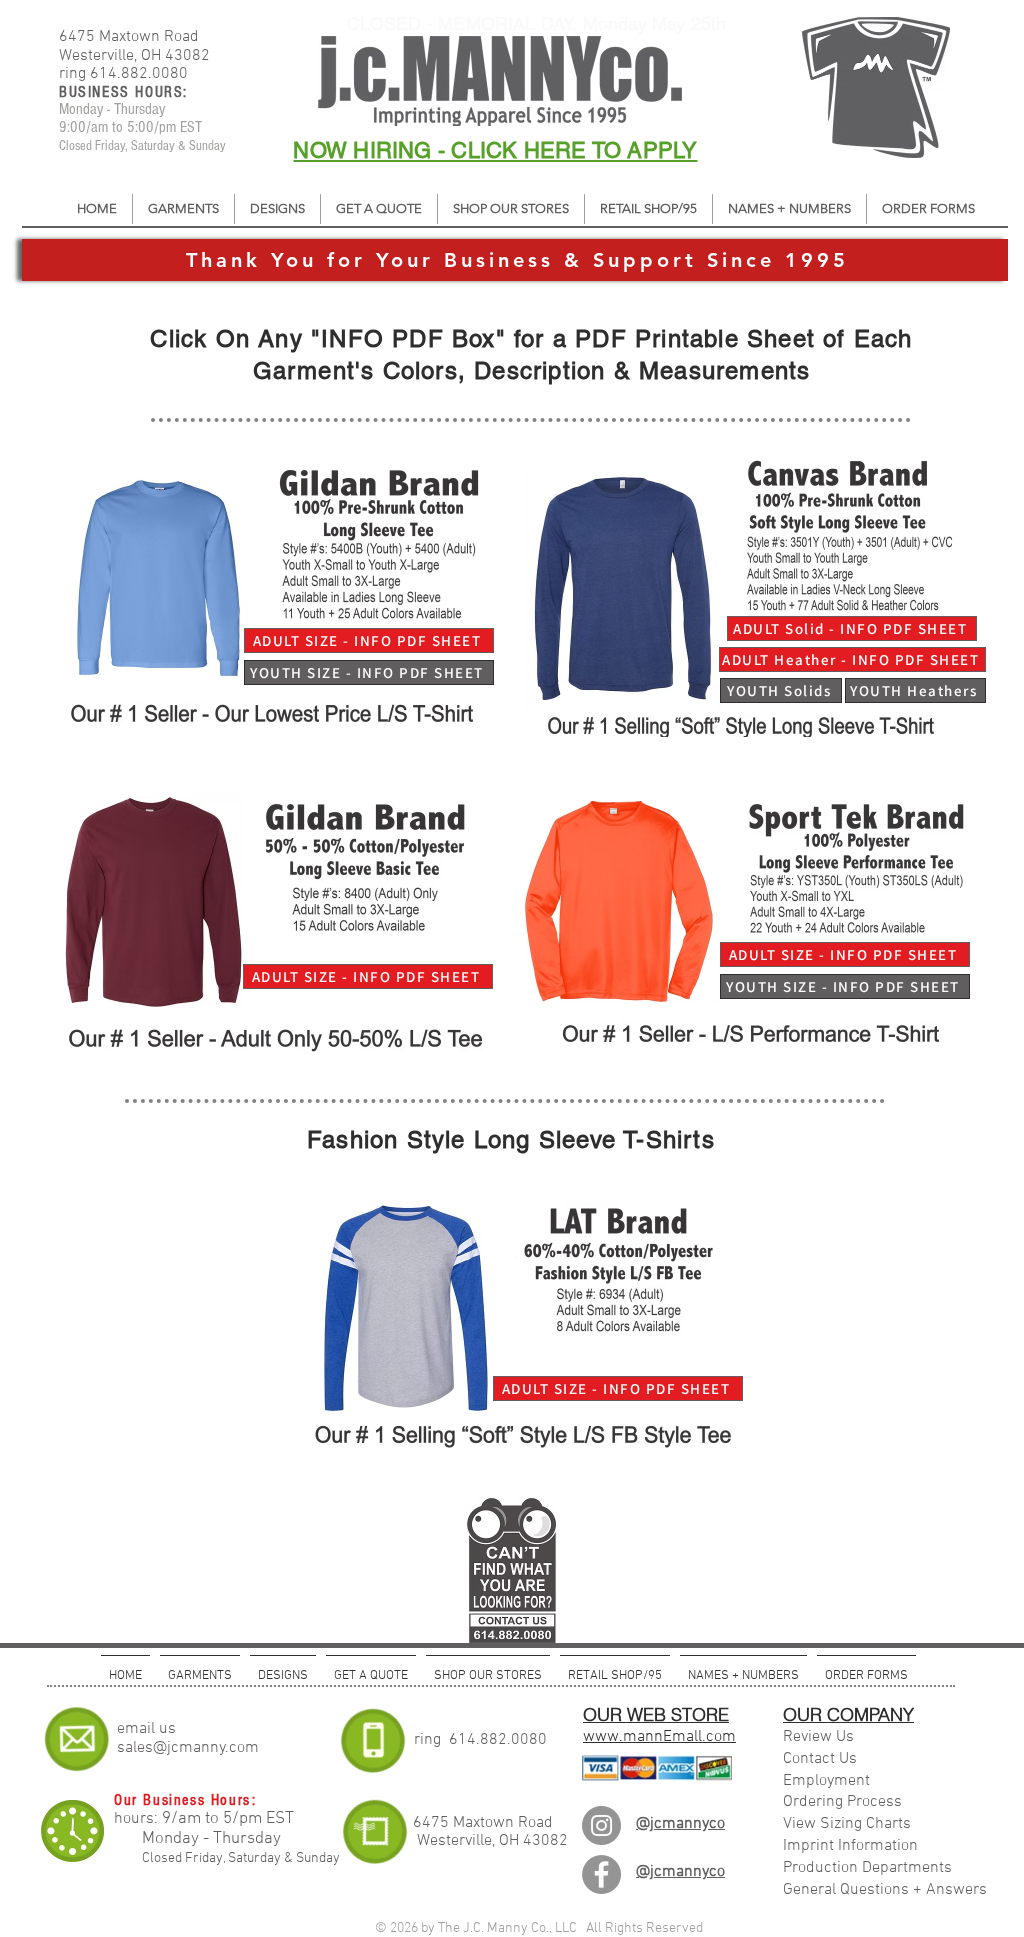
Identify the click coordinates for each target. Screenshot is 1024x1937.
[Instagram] (601, 1825)
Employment (826, 1781)
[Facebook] (601, 1874)
